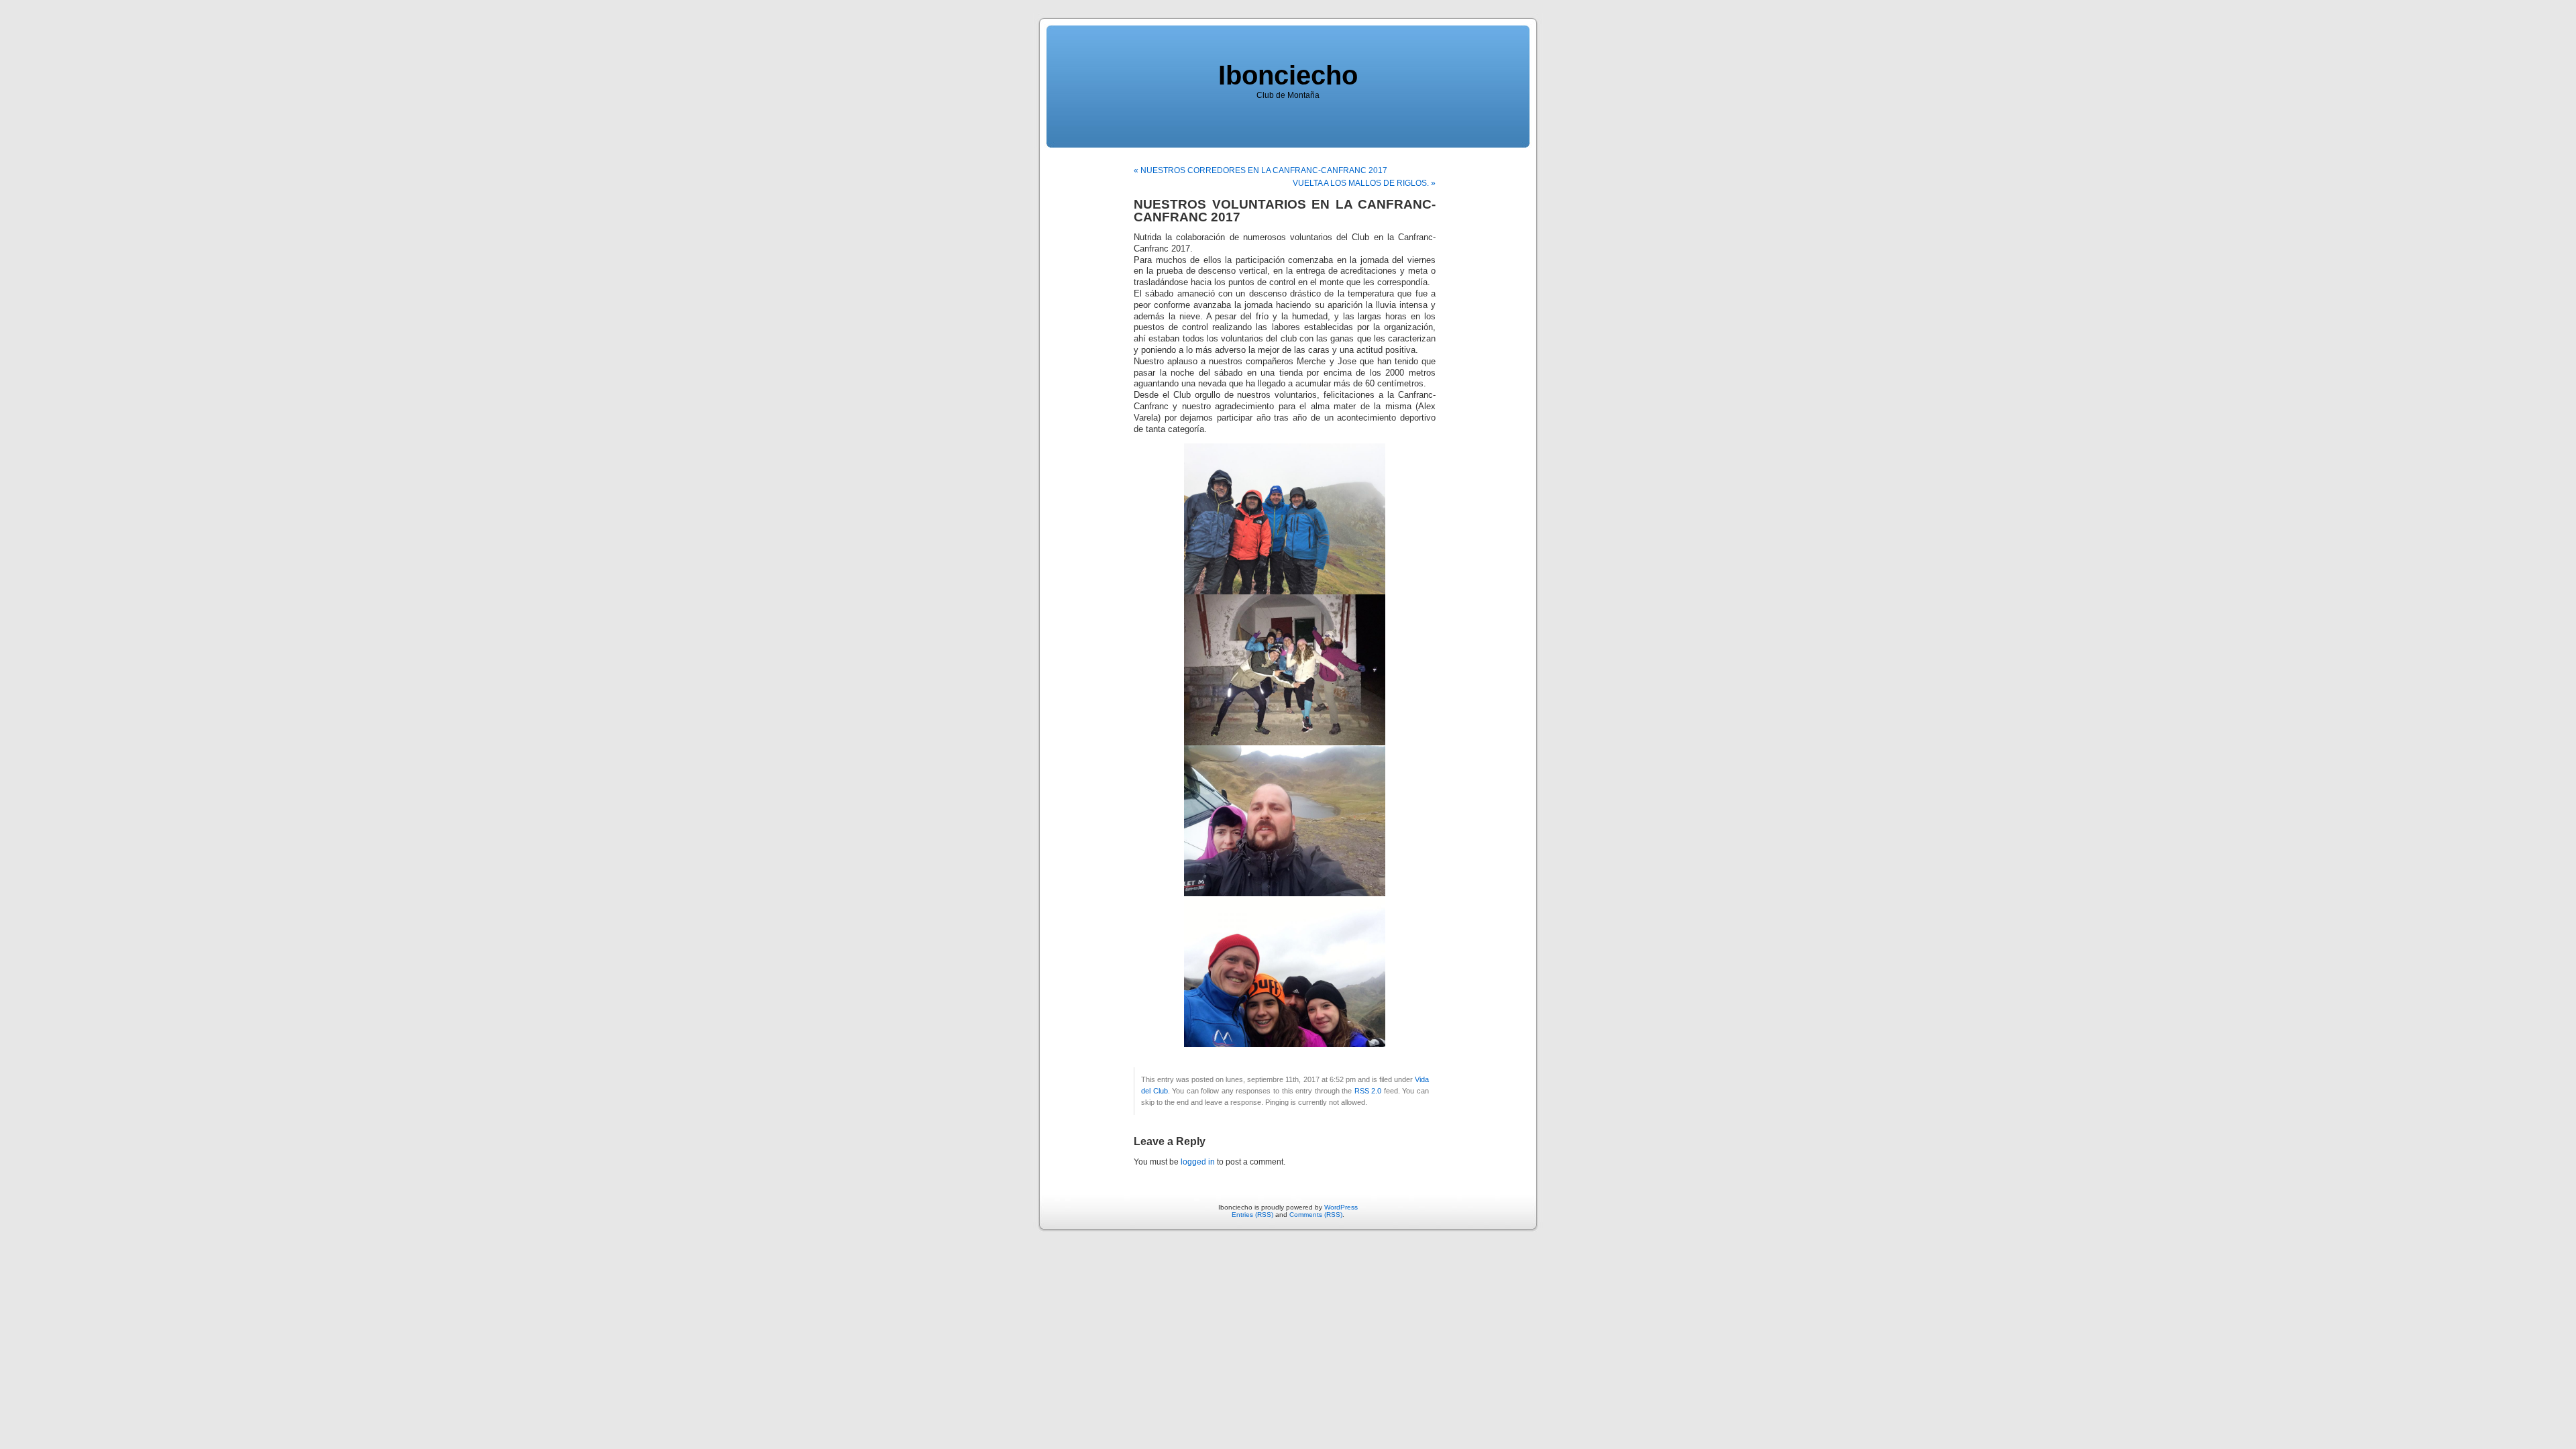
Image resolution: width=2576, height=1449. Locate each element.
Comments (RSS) (1316, 1215)
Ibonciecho (1288, 75)
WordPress (1341, 1207)
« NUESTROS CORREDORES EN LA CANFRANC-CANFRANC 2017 (1260, 170)
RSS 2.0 (1368, 1091)
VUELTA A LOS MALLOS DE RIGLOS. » (1364, 183)
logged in (1198, 1162)
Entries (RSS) (1252, 1215)
